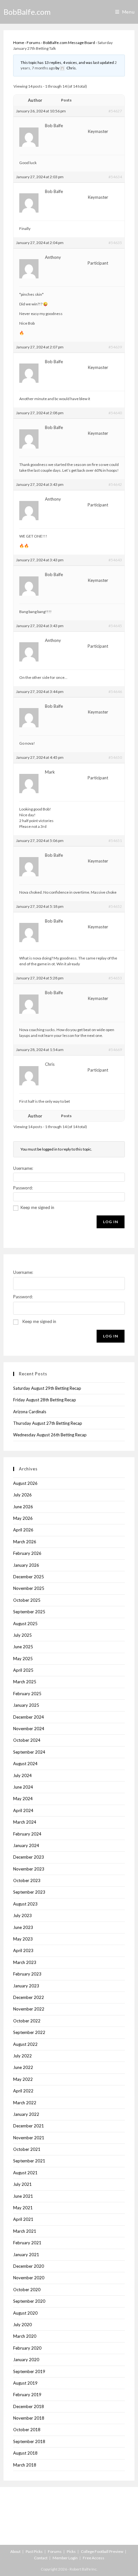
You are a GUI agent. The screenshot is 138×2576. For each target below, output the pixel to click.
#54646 (115, 692)
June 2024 (23, 1787)
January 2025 (26, 1705)
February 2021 (27, 2243)
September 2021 (29, 2161)
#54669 (115, 1050)
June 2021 (23, 2196)
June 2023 (23, 1927)
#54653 (115, 978)
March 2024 (25, 1822)
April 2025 (23, 1670)
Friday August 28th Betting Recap (45, 1400)
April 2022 (23, 2091)
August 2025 (25, 1624)
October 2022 (27, 2021)
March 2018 (25, 2465)
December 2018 (29, 2406)
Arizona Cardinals (30, 1412)
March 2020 (25, 2336)
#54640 (115, 413)
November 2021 (29, 2138)
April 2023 (23, 1950)
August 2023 (25, 1904)
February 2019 (27, 2395)
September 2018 (29, 2441)
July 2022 (22, 2056)
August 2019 (25, 2383)
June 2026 (23, 1507)
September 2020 (29, 2301)
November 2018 (29, 2418)
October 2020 (27, 2290)
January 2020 (26, 2360)
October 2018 (27, 2430)
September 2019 (29, 2371)
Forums (34, 43)
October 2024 (27, 1740)
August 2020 (25, 2313)
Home (19, 43)
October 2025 (27, 1600)
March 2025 (25, 1682)
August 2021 (25, 2173)
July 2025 (22, 1635)
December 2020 (29, 2266)
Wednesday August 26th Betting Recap (50, 1435)
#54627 (115, 111)
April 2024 (23, 1810)
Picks (71, 2551)
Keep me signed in (37, 1207)
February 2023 (27, 1974)
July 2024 (22, 1775)
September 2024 (29, 1752)
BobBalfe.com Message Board (69, 43)
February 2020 (27, 2348)
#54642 (115, 484)
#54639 (115, 347)
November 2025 (29, 1588)
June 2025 (23, 1647)
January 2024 (26, 1845)
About (15, 2551)
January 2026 (26, 1565)
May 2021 (23, 2208)
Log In (111, 1222)
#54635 (115, 243)
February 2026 (27, 1553)
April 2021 (23, 2219)
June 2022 (23, 2067)
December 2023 (29, 1857)
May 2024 (23, 1799)
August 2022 (25, 2044)
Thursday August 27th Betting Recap (48, 1423)
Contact (41, 2558)
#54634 (115, 177)
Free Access (94, 2558)
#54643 (115, 560)
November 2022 (29, 2009)
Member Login (65, 2558)
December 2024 (29, 1717)
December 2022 (29, 1997)
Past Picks (34, 2551)
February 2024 (27, 1834)
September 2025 (29, 1612)
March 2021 (25, 2231)
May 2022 (23, 2079)
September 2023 (29, 1892)
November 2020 (29, 2278)
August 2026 (25, 1483)
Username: (23, 1168)
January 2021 (26, 2255)
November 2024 (29, 1729)
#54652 (115, 906)
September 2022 (29, 2032)
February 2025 (27, 1694)
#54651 (115, 841)
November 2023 (29, 1869)
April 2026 (23, 1530)
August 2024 (25, 1764)
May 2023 (23, 1939)
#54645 (115, 626)
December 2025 (29, 1577)
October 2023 (27, 1880)
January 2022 (26, 2114)
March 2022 (25, 2103)
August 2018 (25, 2453)
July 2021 (22, 2184)
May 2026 (23, 1518)
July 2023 (22, 1915)
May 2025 (23, 1659)
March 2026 (25, 1542)
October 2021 (27, 2149)
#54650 (115, 757)
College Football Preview (102, 2551)
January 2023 (26, 1986)
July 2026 (22, 1495)
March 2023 (25, 1962)
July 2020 (22, 2325)
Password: (23, 1188)
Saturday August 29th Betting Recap (47, 1388)
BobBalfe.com (27, 12)
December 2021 (29, 2126)
